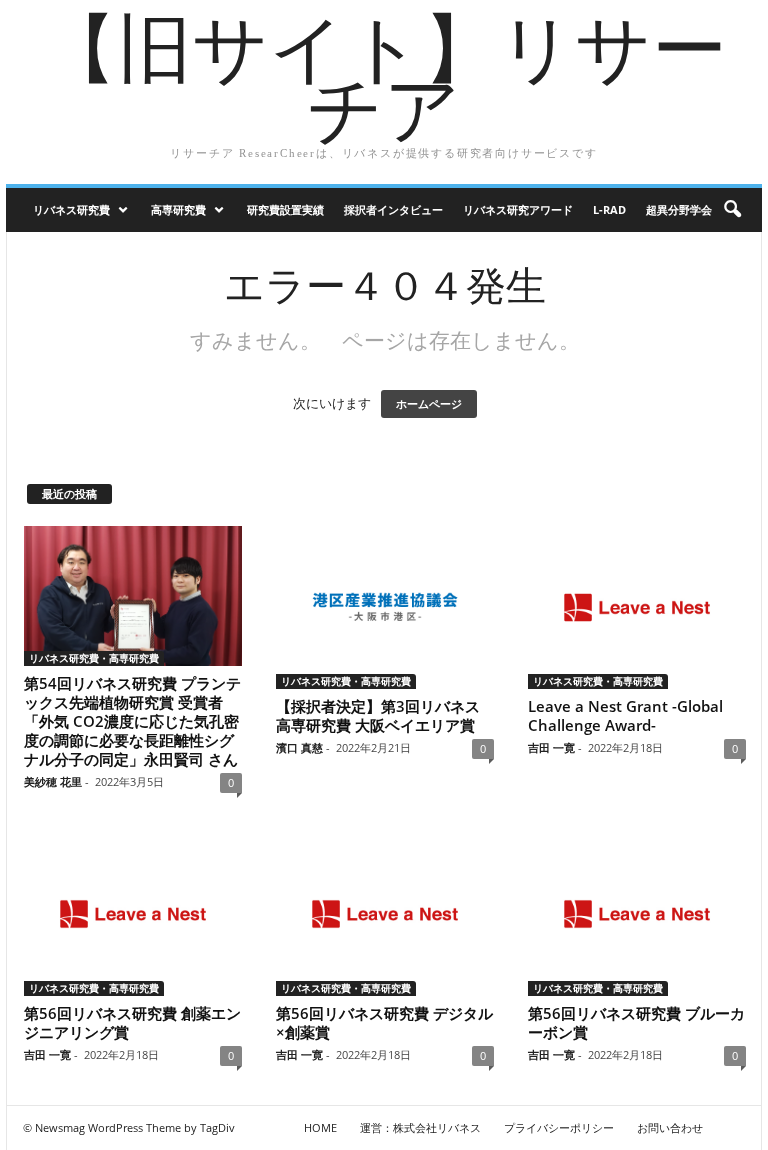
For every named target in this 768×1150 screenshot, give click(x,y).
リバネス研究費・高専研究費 (94, 658)
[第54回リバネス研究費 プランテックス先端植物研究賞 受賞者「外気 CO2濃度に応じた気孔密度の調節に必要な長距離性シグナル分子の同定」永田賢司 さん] (133, 596)
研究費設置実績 (285, 209)
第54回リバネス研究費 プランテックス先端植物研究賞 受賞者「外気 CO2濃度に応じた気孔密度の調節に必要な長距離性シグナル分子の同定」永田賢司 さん (132, 721)
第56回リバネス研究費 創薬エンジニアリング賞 (132, 1022)
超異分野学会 (679, 209)
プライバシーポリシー (559, 1127)
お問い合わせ (670, 1127)
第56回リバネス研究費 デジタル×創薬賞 (384, 1022)
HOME (320, 1127)
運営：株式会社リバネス (420, 1127)
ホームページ (429, 404)
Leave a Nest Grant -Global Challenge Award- (625, 715)
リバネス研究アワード (518, 209)
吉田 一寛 (551, 747)
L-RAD (609, 209)
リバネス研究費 (71, 209)
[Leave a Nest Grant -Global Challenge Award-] (637, 608)
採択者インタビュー (393, 209)
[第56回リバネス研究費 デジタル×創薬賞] (385, 914)
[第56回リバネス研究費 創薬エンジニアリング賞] (133, 914)
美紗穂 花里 (53, 781)
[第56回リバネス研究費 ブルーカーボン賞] (637, 914)
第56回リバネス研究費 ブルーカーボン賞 (636, 1022)
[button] (732, 210)
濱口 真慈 (299, 747)
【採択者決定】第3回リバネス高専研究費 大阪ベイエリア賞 (378, 715)
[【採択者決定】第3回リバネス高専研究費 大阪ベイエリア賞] (385, 608)
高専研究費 (178, 209)
